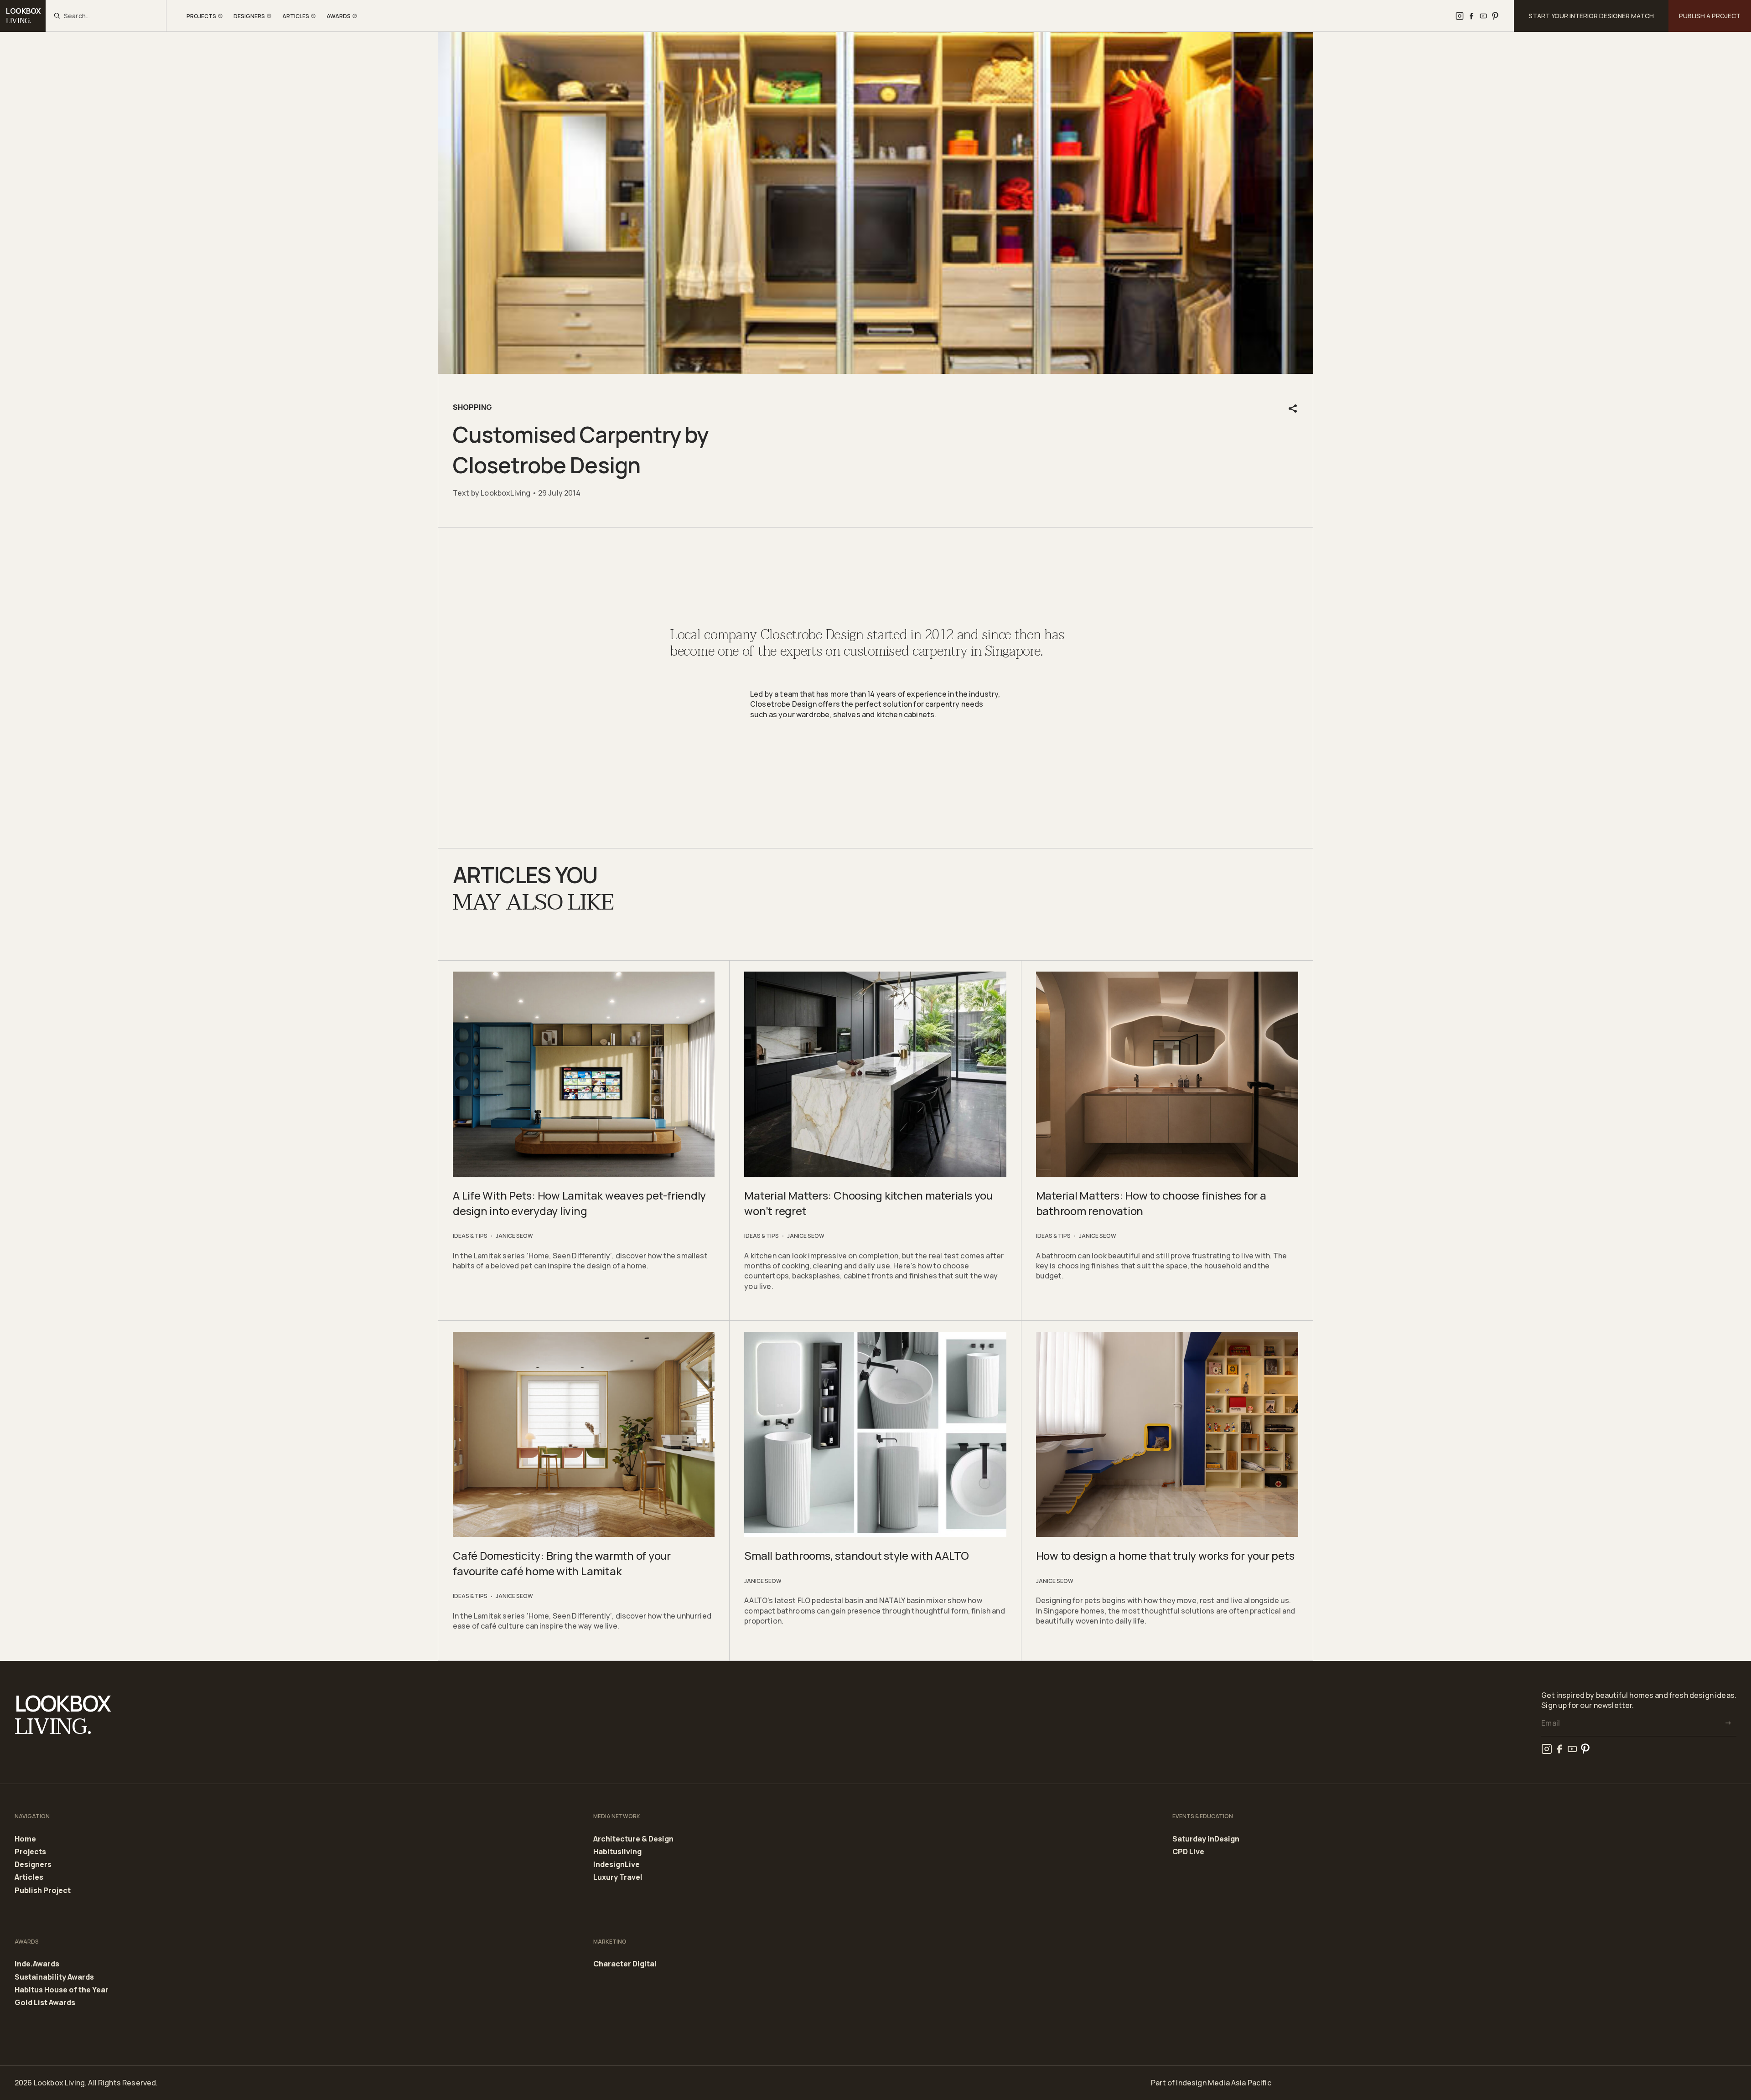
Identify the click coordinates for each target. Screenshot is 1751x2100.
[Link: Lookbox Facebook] (1471, 16)
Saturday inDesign (1206, 1839)
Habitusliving (617, 1852)
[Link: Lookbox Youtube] (1483, 16)
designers (249, 16)
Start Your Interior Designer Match (1591, 16)
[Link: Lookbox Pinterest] (1495, 16)
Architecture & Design (633, 1839)
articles (296, 16)
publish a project (1710, 16)
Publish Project (43, 1891)
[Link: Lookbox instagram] (1460, 16)
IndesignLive (616, 1865)
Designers (33, 1865)
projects (201, 16)
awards (339, 16)
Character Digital (625, 1964)
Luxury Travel (618, 1877)
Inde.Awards (37, 1964)
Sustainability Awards (54, 1977)
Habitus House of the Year (62, 1990)
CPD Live (1188, 1852)
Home (25, 1839)
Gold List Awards (45, 2003)
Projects (30, 1852)
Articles (29, 1878)
